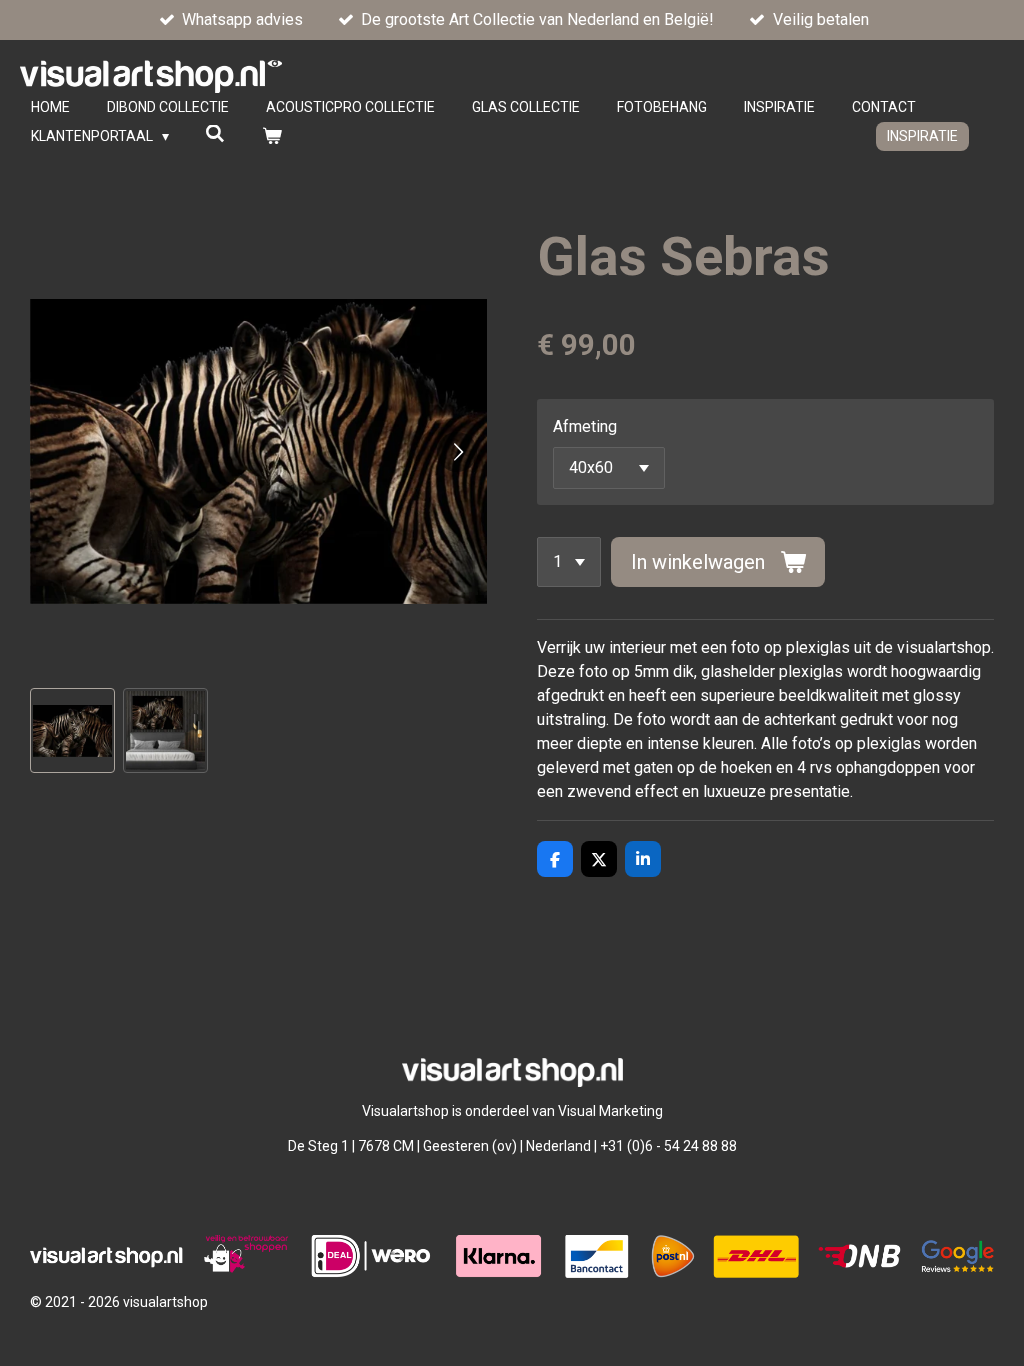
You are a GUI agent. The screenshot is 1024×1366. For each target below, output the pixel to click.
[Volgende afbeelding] (457, 452)
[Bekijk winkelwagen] (272, 136)
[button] (72, 730)
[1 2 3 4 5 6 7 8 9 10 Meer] (569, 562)
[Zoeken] (216, 134)
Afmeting (585, 426)
